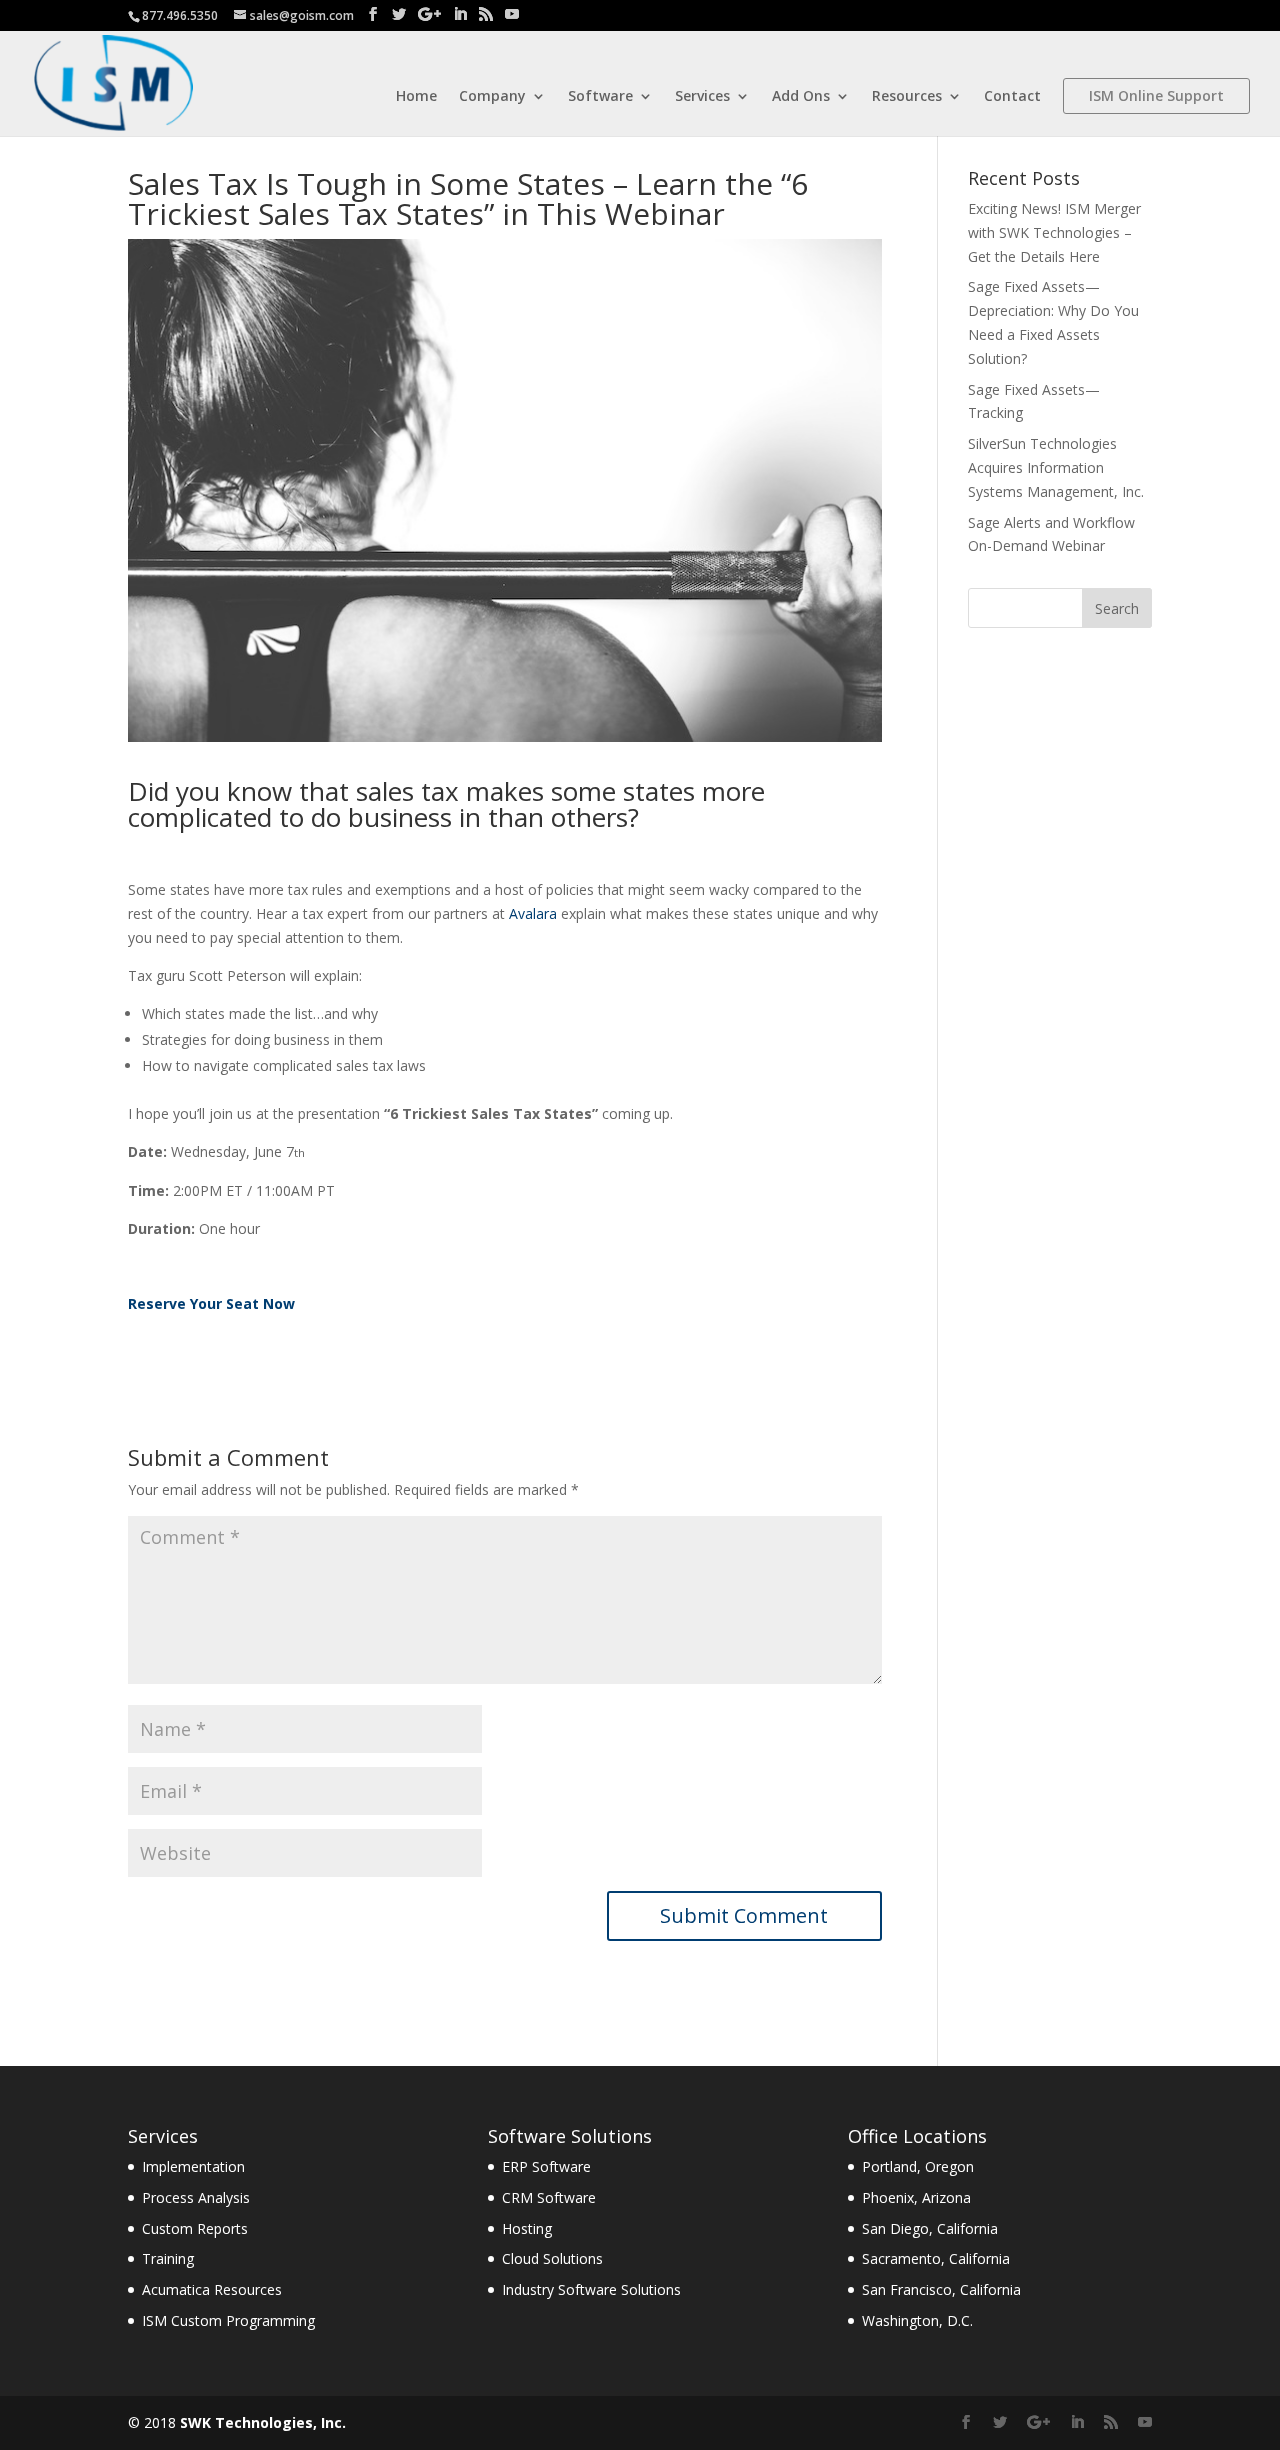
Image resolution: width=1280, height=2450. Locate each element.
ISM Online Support (1156, 95)
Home (416, 97)
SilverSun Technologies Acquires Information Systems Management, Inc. (1056, 467)
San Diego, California (930, 2228)
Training (168, 2258)
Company (492, 97)
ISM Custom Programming (228, 2320)
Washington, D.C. (917, 2320)
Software (600, 97)
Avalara (533, 913)
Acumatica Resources (212, 2289)
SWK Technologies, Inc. (263, 2422)
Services (702, 97)
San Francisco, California (941, 2289)
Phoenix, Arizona (916, 2197)
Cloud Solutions (552, 2258)
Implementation (193, 2166)
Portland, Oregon (918, 2166)
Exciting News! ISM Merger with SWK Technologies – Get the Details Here (1054, 232)
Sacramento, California (936, 2258)
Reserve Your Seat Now (211, 1303)
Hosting (527, 2228)
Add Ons (801, 97)
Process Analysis (196, 2197)
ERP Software (546, 2166)
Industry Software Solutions (591, 2289)
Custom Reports (195, 2228)
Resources (907, 97)
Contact (1012, 97)
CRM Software (549, 2197)
